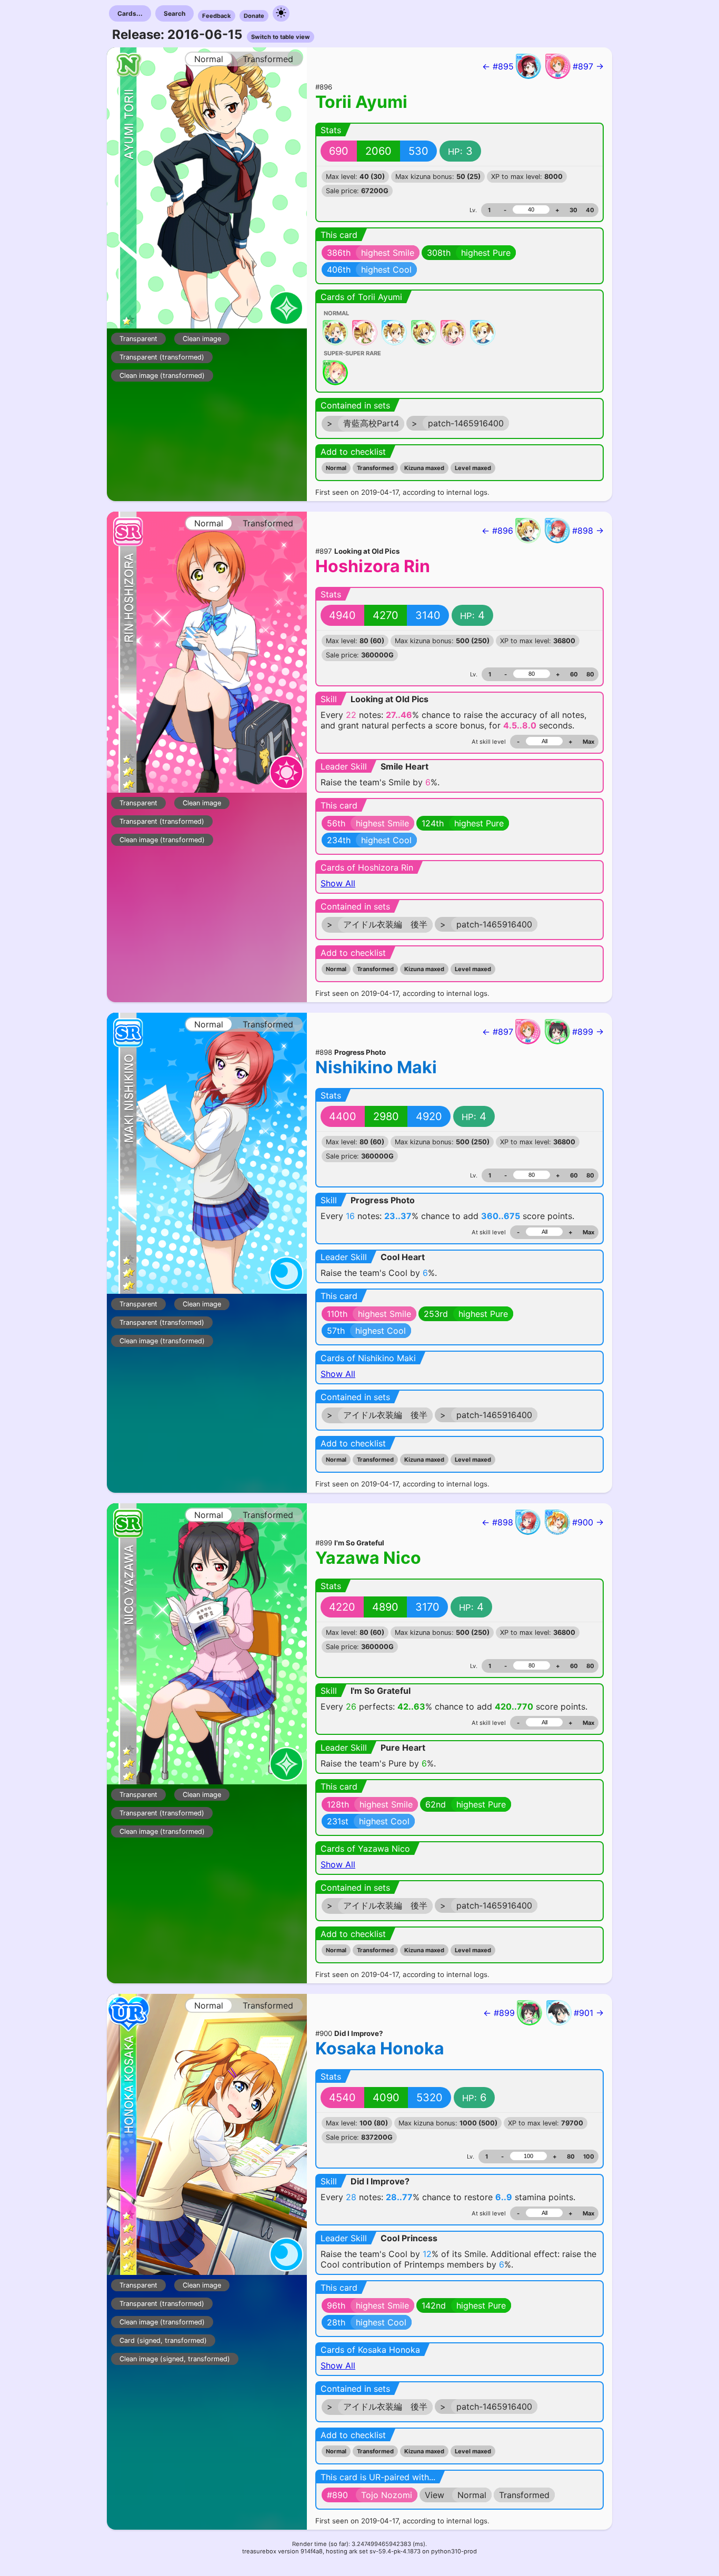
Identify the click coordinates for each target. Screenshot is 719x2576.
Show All (338, 883)
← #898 (497, 1522)
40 (590, 210)
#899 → (588, 1032)
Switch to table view (281, 37)
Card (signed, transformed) (163, 2340)
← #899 (499, 2013)
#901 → (589, 2013)
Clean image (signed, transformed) (175, 2359)
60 (574, 674)
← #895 (498, 66)
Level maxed (473, 468)
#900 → (588, 1522)
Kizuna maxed (424, 468)
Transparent (138, 339)
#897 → (588, 66)
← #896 (497, 531)
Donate (254, 16)
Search (174, 13)
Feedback (217, 16)
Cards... (130, 13)
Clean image (202, 339)
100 (589, 2156)
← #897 (498, 1032)
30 (573, 210)
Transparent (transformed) (162, 357)
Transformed (375, 468)
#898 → (588, 531)
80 (590, 674)
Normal (336, 468)
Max (588, 742)
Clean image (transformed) (162, 376)
